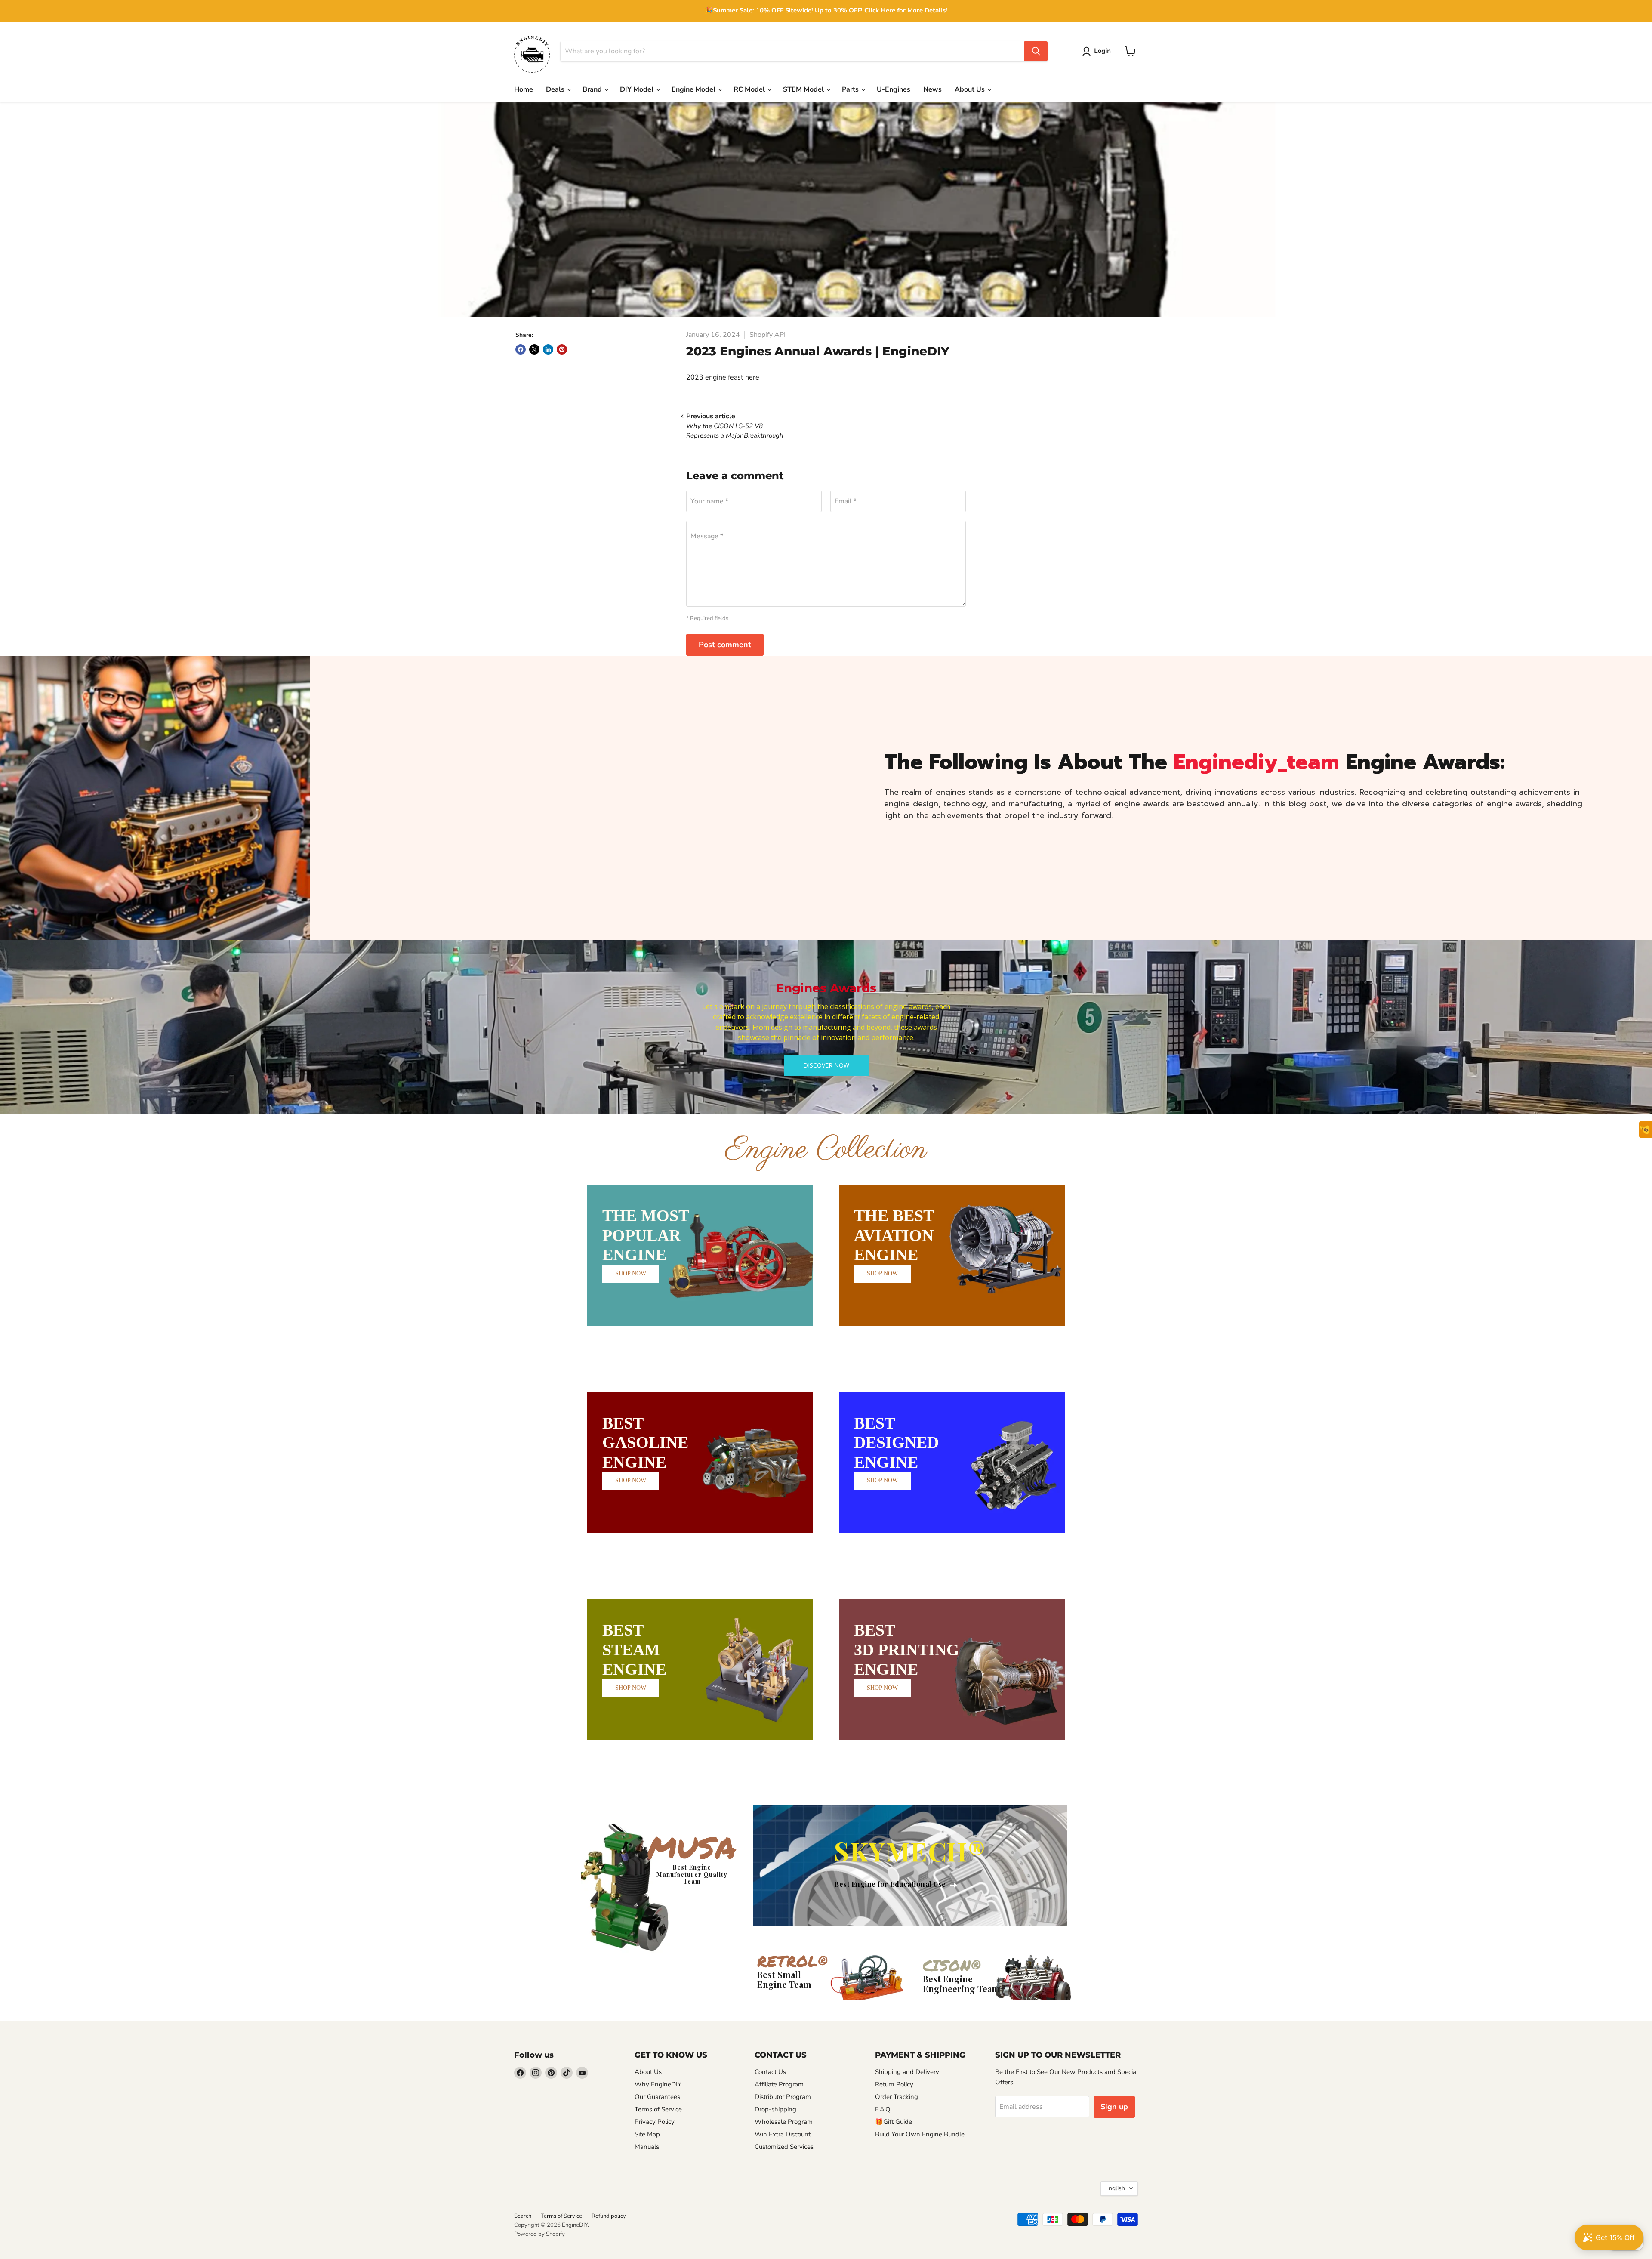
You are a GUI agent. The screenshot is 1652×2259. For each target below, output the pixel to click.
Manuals (647, 2147)
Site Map (647, 2134)
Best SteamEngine (634, 1650)
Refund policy (609, 2216)
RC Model (750, 89)
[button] (1098, 52)
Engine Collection (826, 1150)
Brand (593, 89)
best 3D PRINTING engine (907, 1650)
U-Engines (894, 89)
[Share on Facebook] (521, 349)
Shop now (631, 1273)
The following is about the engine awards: (1194, 762)
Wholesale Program (784, 2122)
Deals (556, 89)
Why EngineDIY (658, 2084)
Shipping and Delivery (907, 2072)
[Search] (1036, 51)
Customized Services (784, 2147)
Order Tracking (897, 2097)
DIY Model (638, 89)
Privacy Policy (655, 2122)
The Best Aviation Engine (894, 1235)
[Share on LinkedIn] (548, 349)
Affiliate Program (779, 2084)
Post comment (725, 645)
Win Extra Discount (783, 2134)
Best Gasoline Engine (645, 1443)
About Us (971, 89)
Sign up (1114, 2107)
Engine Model (694, 89)
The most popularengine (646, 1235)
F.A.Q (883, 2109)
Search (523, 2216)
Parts (851, 89)
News (932, 89)
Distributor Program (783, 2097)
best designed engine (896, 1443)
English (1115, 2188)
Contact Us (770, 2072)
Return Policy (894, 2084)
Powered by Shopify (539, 2234)
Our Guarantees (657, 2097)
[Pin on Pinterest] (562, 349)
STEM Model (804, 89)
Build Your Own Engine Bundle (920, 2134)
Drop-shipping (775, 2109)
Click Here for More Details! (906, 10)
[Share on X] (534, 349)
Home (524, 89)
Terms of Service (658, 2109)
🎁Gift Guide (894, 2122)
